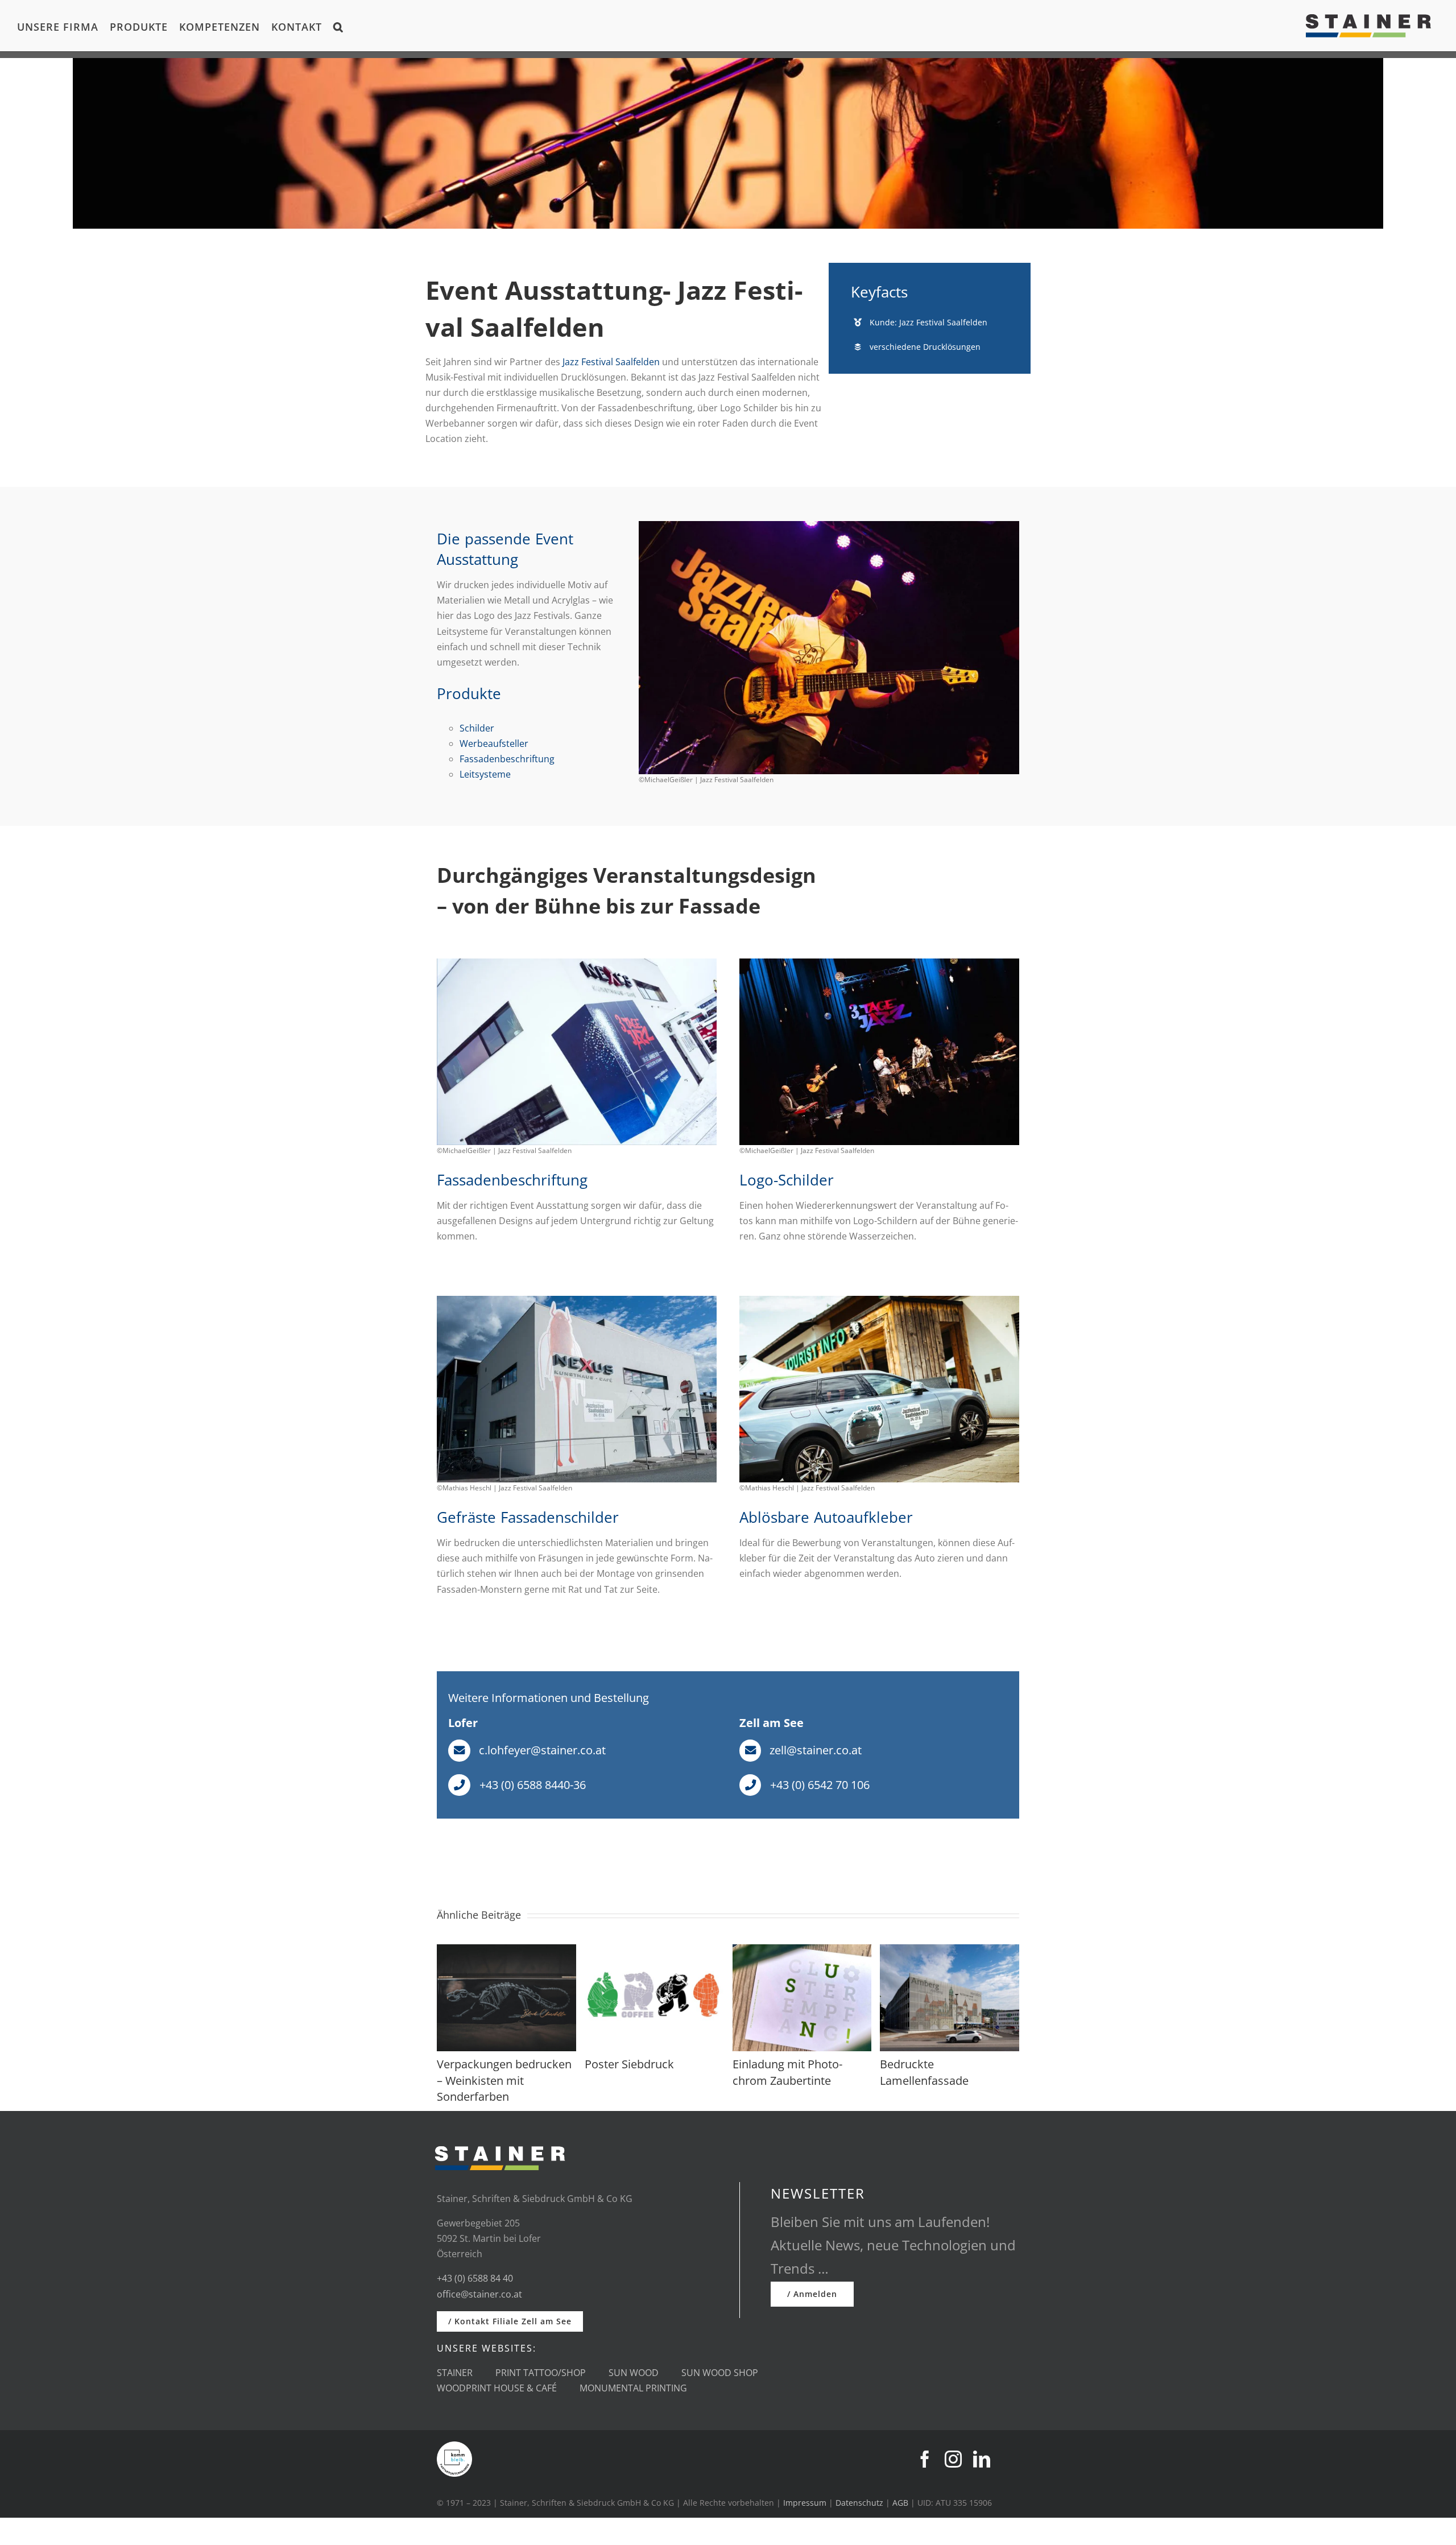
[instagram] (953, 2459)
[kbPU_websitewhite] (454, 2446)
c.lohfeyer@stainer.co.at (542, 1750)
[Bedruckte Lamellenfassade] (950, 1951)
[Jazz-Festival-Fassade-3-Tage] (577, 963)
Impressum (805, 2503)
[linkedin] (982, 2459)
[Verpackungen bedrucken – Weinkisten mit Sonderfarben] (506, 1951)
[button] (338, 26)
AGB (900, 2503)
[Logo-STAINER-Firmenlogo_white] (500, 2141)
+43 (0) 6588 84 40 (475, 2278)
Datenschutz (859, 2503)
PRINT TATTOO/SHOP (541, 2373)
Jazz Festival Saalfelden (611, 362)
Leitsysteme (485, 774)
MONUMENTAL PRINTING (633, 2388)
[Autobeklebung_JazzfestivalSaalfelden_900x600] (879, 1300)
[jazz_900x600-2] (577, 1300)
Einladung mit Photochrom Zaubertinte (787, 2072)
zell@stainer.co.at (816, 1750)
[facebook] (925, 2459)
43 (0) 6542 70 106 (823, 1785)
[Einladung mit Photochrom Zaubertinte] (802, 1951)
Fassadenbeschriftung (507, 759)
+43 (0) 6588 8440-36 (533, 1785)
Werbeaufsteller (494, 743)
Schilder (477, 728)
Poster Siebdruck (629, 2064)
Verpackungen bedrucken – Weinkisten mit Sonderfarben (504, 2080)
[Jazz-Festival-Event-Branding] (829, 526)
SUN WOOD (634, 2373)
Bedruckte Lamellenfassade (924, 2072)
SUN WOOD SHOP (720, 2373)
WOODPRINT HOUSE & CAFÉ (497, 2388)
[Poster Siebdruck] (654, 1951)
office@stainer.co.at (479, 2294)
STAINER (455, 2373)
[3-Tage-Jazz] (879, 963)
